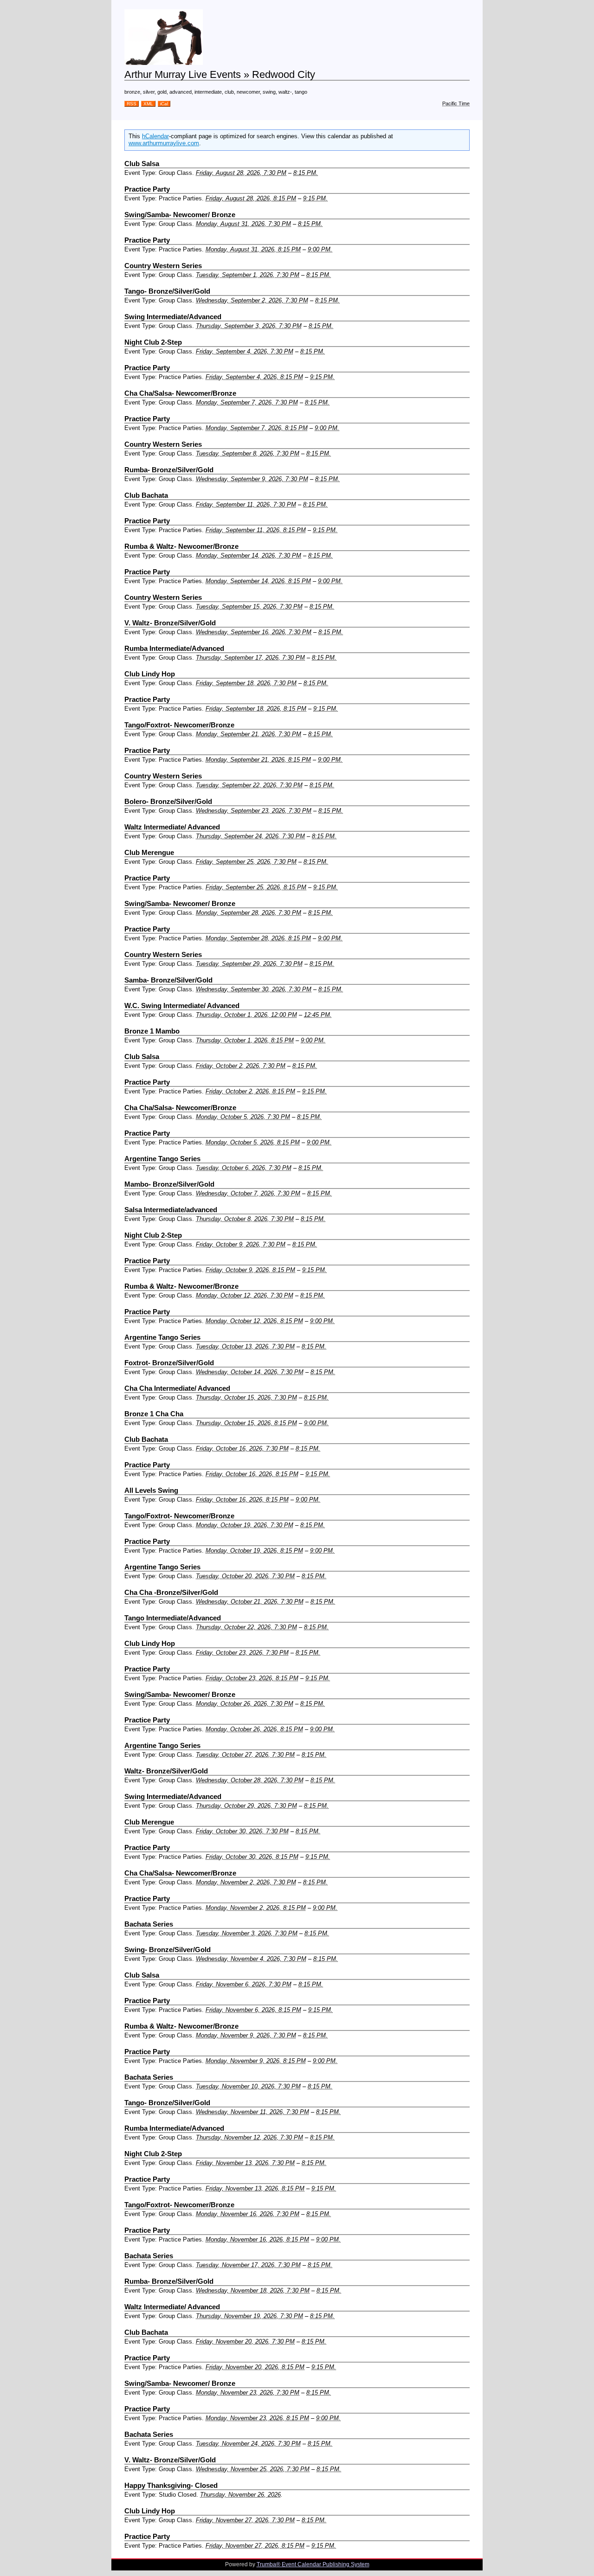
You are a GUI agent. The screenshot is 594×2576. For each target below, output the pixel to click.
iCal (164, 104)
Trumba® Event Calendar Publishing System (313, 2564)
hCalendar (155, 136)
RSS (132, 104)
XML (148, 104)
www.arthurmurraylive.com (164, 143)
